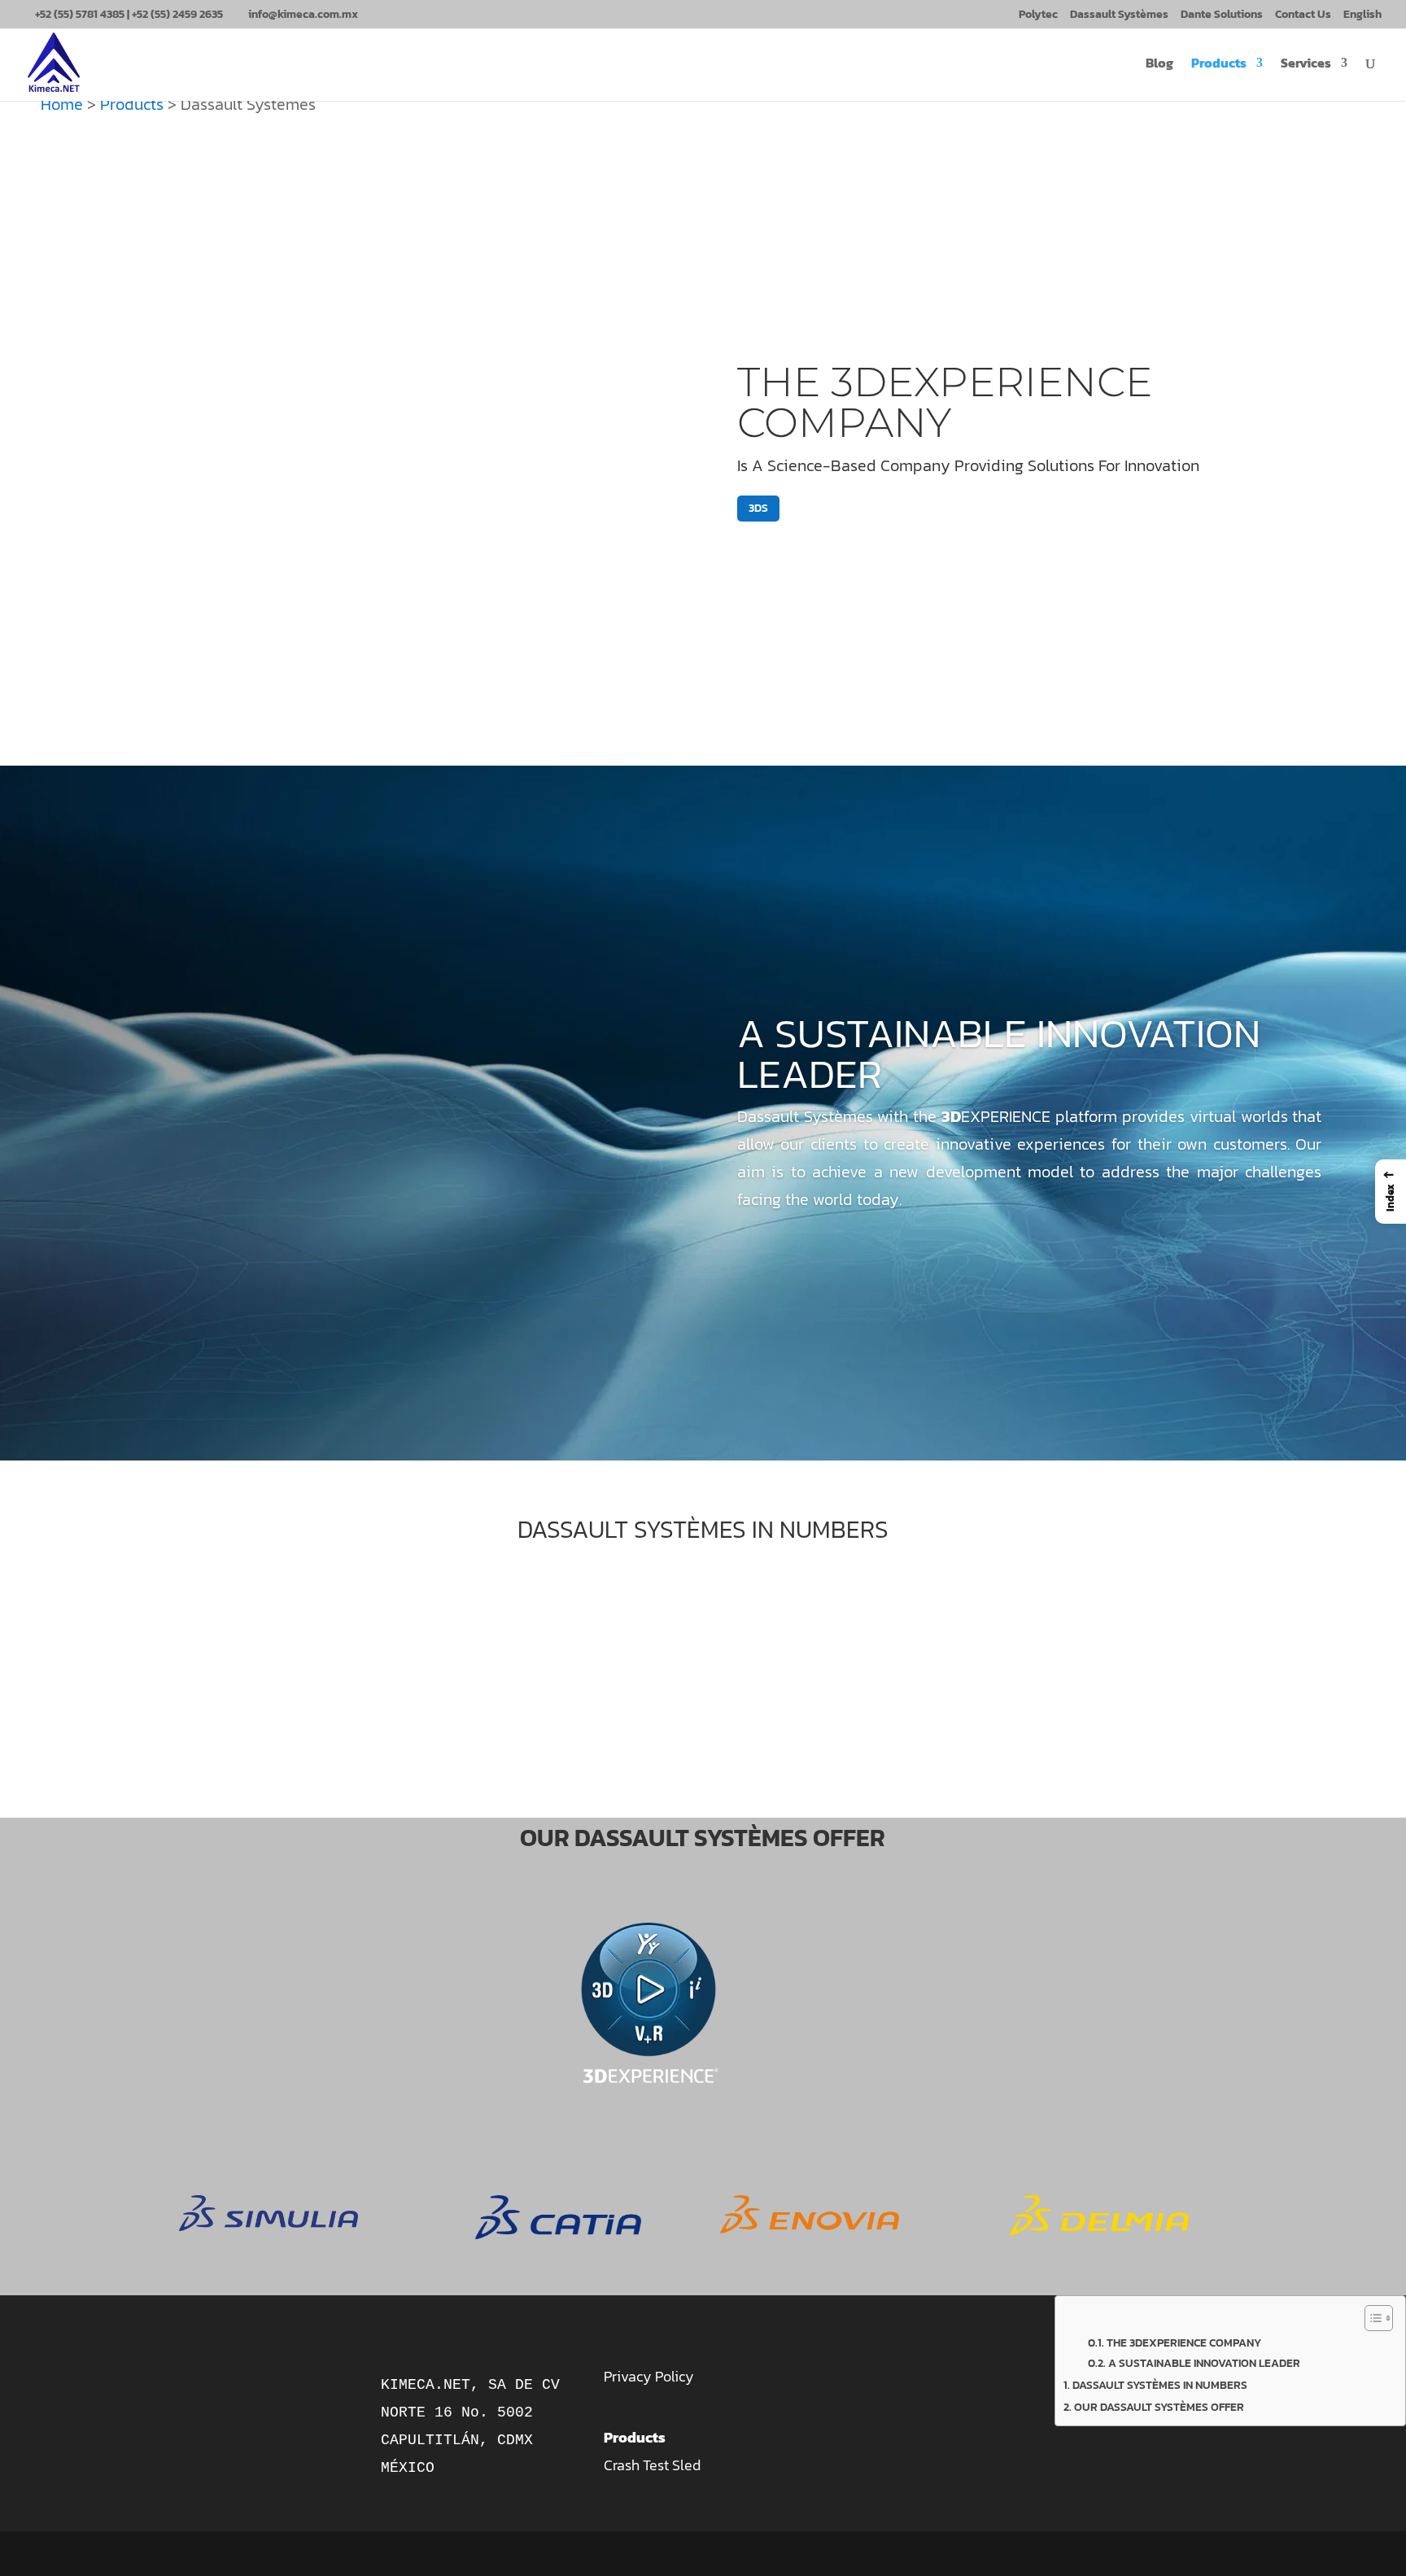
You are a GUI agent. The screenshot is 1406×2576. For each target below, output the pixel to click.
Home (62, 104)
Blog (1159, 65)
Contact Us (1303, 16)
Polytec (1038, 16)
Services (1306, 65)
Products (1219, 65)
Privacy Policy (649, 2376)
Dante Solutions (1222, 16)
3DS (758, 508)
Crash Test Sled (652, 2465)
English (1362, 16)
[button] (1391, 1192)
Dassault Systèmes (1119, 16)
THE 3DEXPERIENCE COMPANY (945, 402)
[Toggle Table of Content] (1371, 2318)
